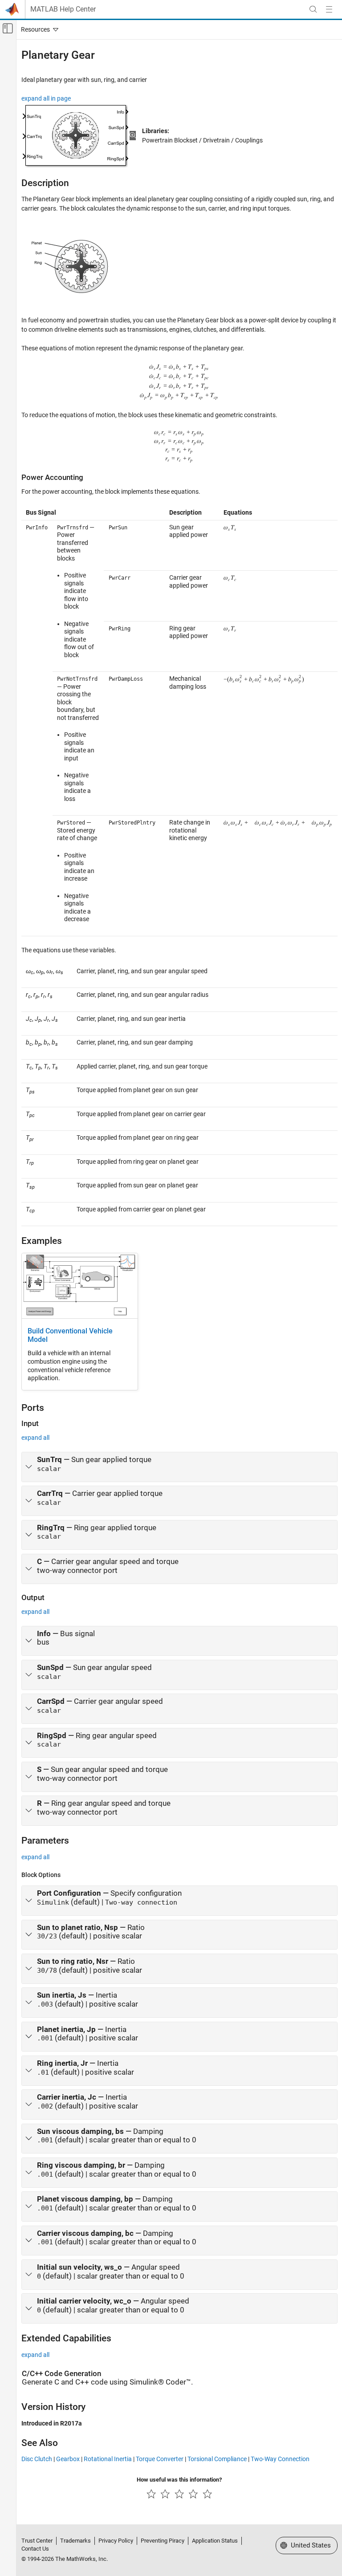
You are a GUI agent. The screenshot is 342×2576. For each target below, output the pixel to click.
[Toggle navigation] (38, 29)
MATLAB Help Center (63, 9)
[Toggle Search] (313, 9)
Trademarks (75, 2541)
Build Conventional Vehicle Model (70, 1335)
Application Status (215, 2541)
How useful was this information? (179, 2480)
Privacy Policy (116, 2541)
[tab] (179, 1467)
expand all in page (46, 98)
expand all (35, 1438)
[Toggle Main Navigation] (329, 9)
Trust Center (37, 2541)
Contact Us (35, 2549)
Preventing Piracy (163, 2541)
